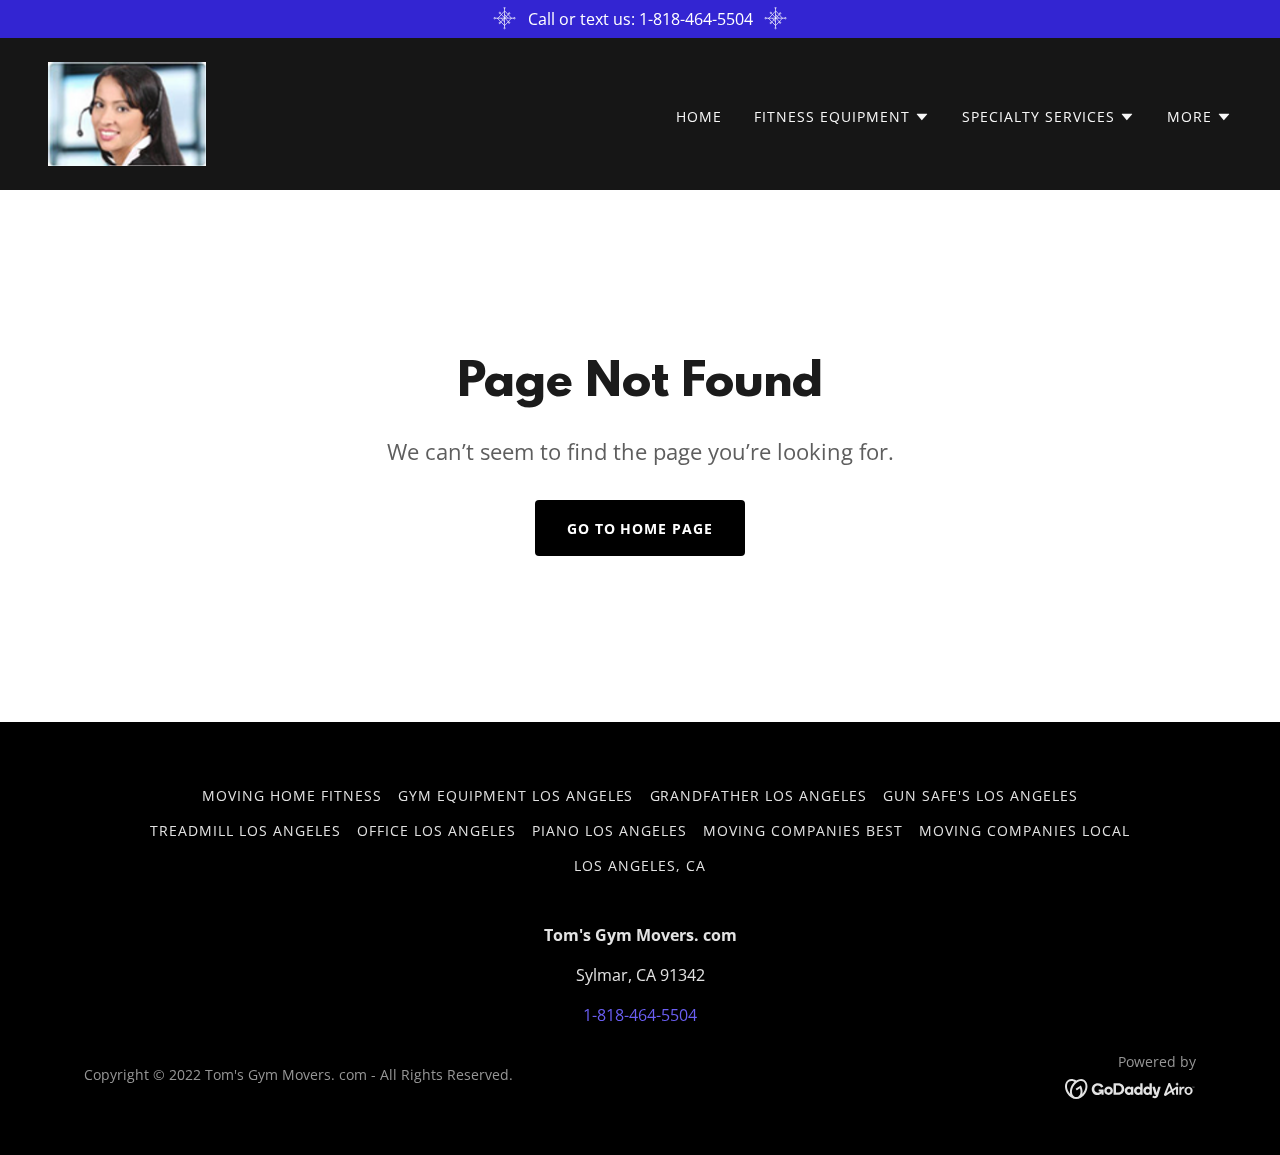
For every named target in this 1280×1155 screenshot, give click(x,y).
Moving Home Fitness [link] (292, 795)
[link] (127, 112)
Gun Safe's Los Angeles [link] (980, 795)
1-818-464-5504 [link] (640, 1015)
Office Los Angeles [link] (436, 830)
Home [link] (699, 116)
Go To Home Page (640, 528)
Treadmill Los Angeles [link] (245, 830)
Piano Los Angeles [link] (609, 830)
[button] (842, 117)
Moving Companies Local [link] (1024, 830)
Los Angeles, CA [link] (640, 865)
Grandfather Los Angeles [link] (759, 795)
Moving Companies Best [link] (803, 830)
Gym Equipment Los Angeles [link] (516, 795)
